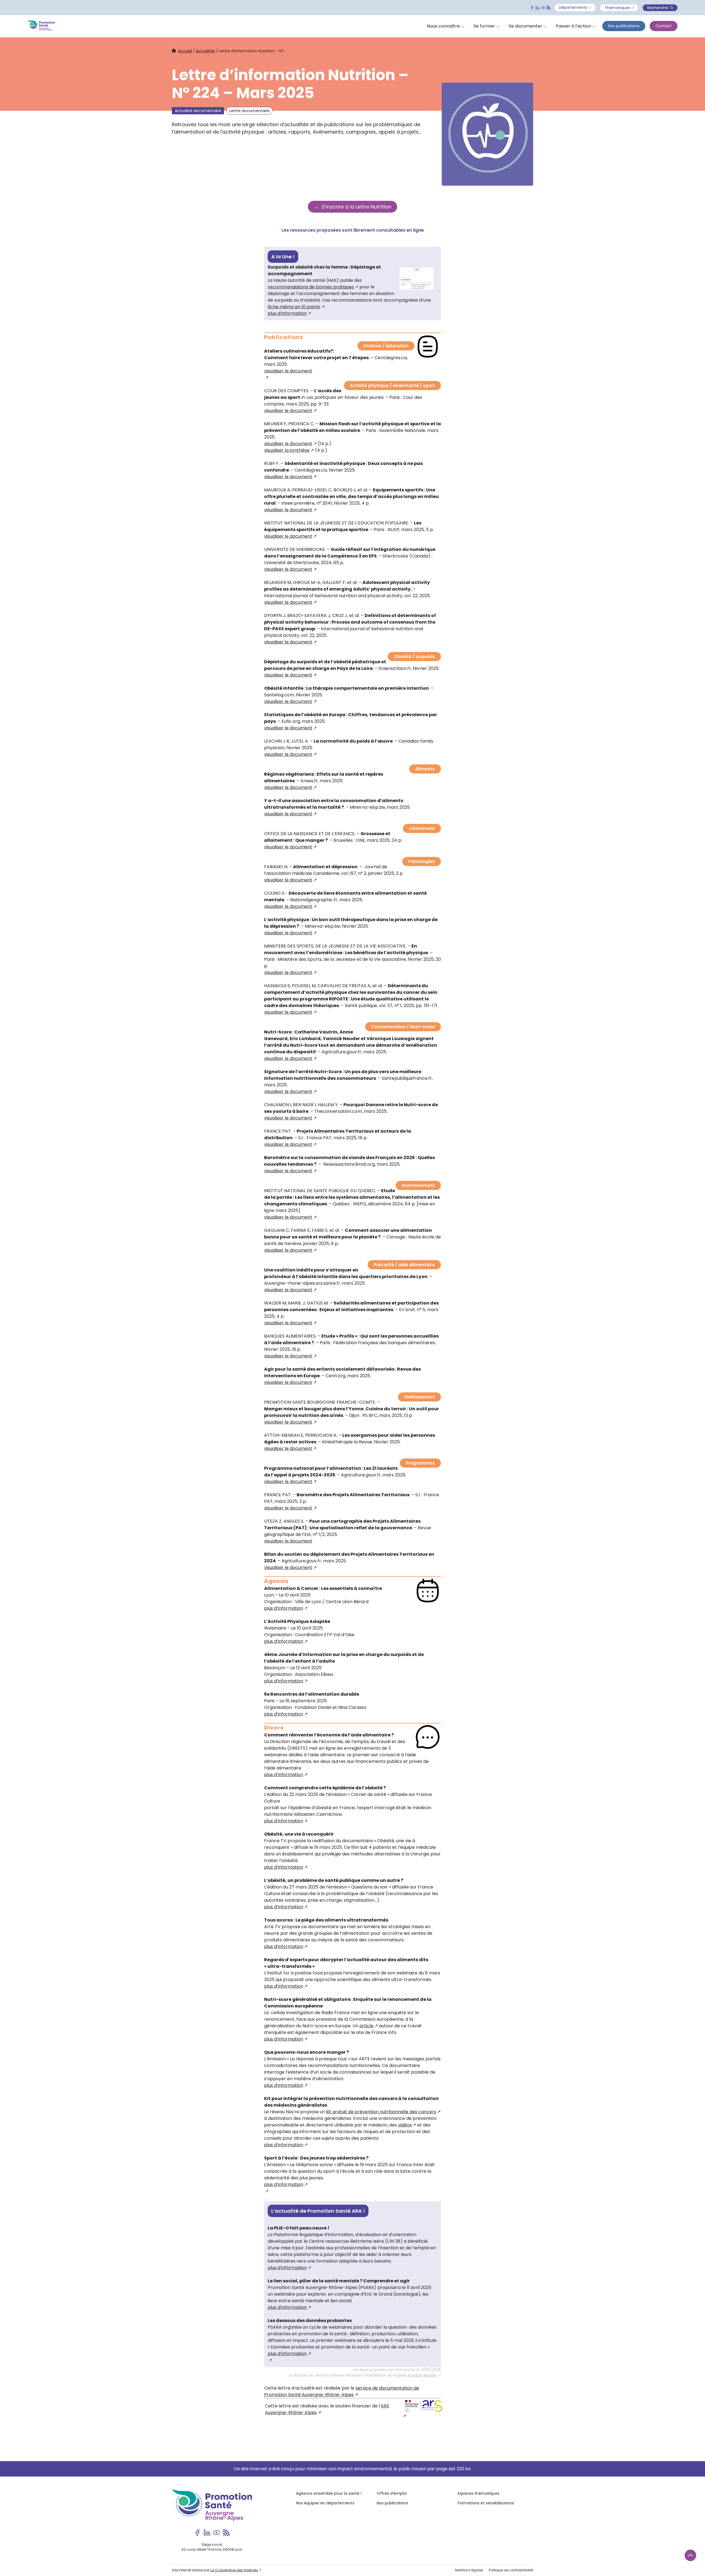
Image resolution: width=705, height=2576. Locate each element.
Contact (664, 26)
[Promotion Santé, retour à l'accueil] (41, 26)
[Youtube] (543, 8)
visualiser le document (288, 411)
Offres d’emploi (392, 2493)
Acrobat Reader (422, 2375)
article (366, 2026)
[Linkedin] (537, 8)
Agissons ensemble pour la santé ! (329, 2493)
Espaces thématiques (479, 2493)
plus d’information (287, 313)
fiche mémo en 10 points (294, 307)
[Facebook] (532, 8)
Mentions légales (469, 2570)
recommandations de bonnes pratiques (311, 287)
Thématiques (618, 8)
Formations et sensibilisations (486, 2503)
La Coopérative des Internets (234, 2570)
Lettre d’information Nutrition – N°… (252, 51)
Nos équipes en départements (325, 2503)
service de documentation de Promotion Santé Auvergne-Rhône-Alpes (342, 2391)
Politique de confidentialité (511, 2570)
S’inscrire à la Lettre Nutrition (356, 207)
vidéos (405, 2125)
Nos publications (624, 26)
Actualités (205, 51)
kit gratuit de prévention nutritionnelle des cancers (381, 2112)
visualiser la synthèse (287, 450)
